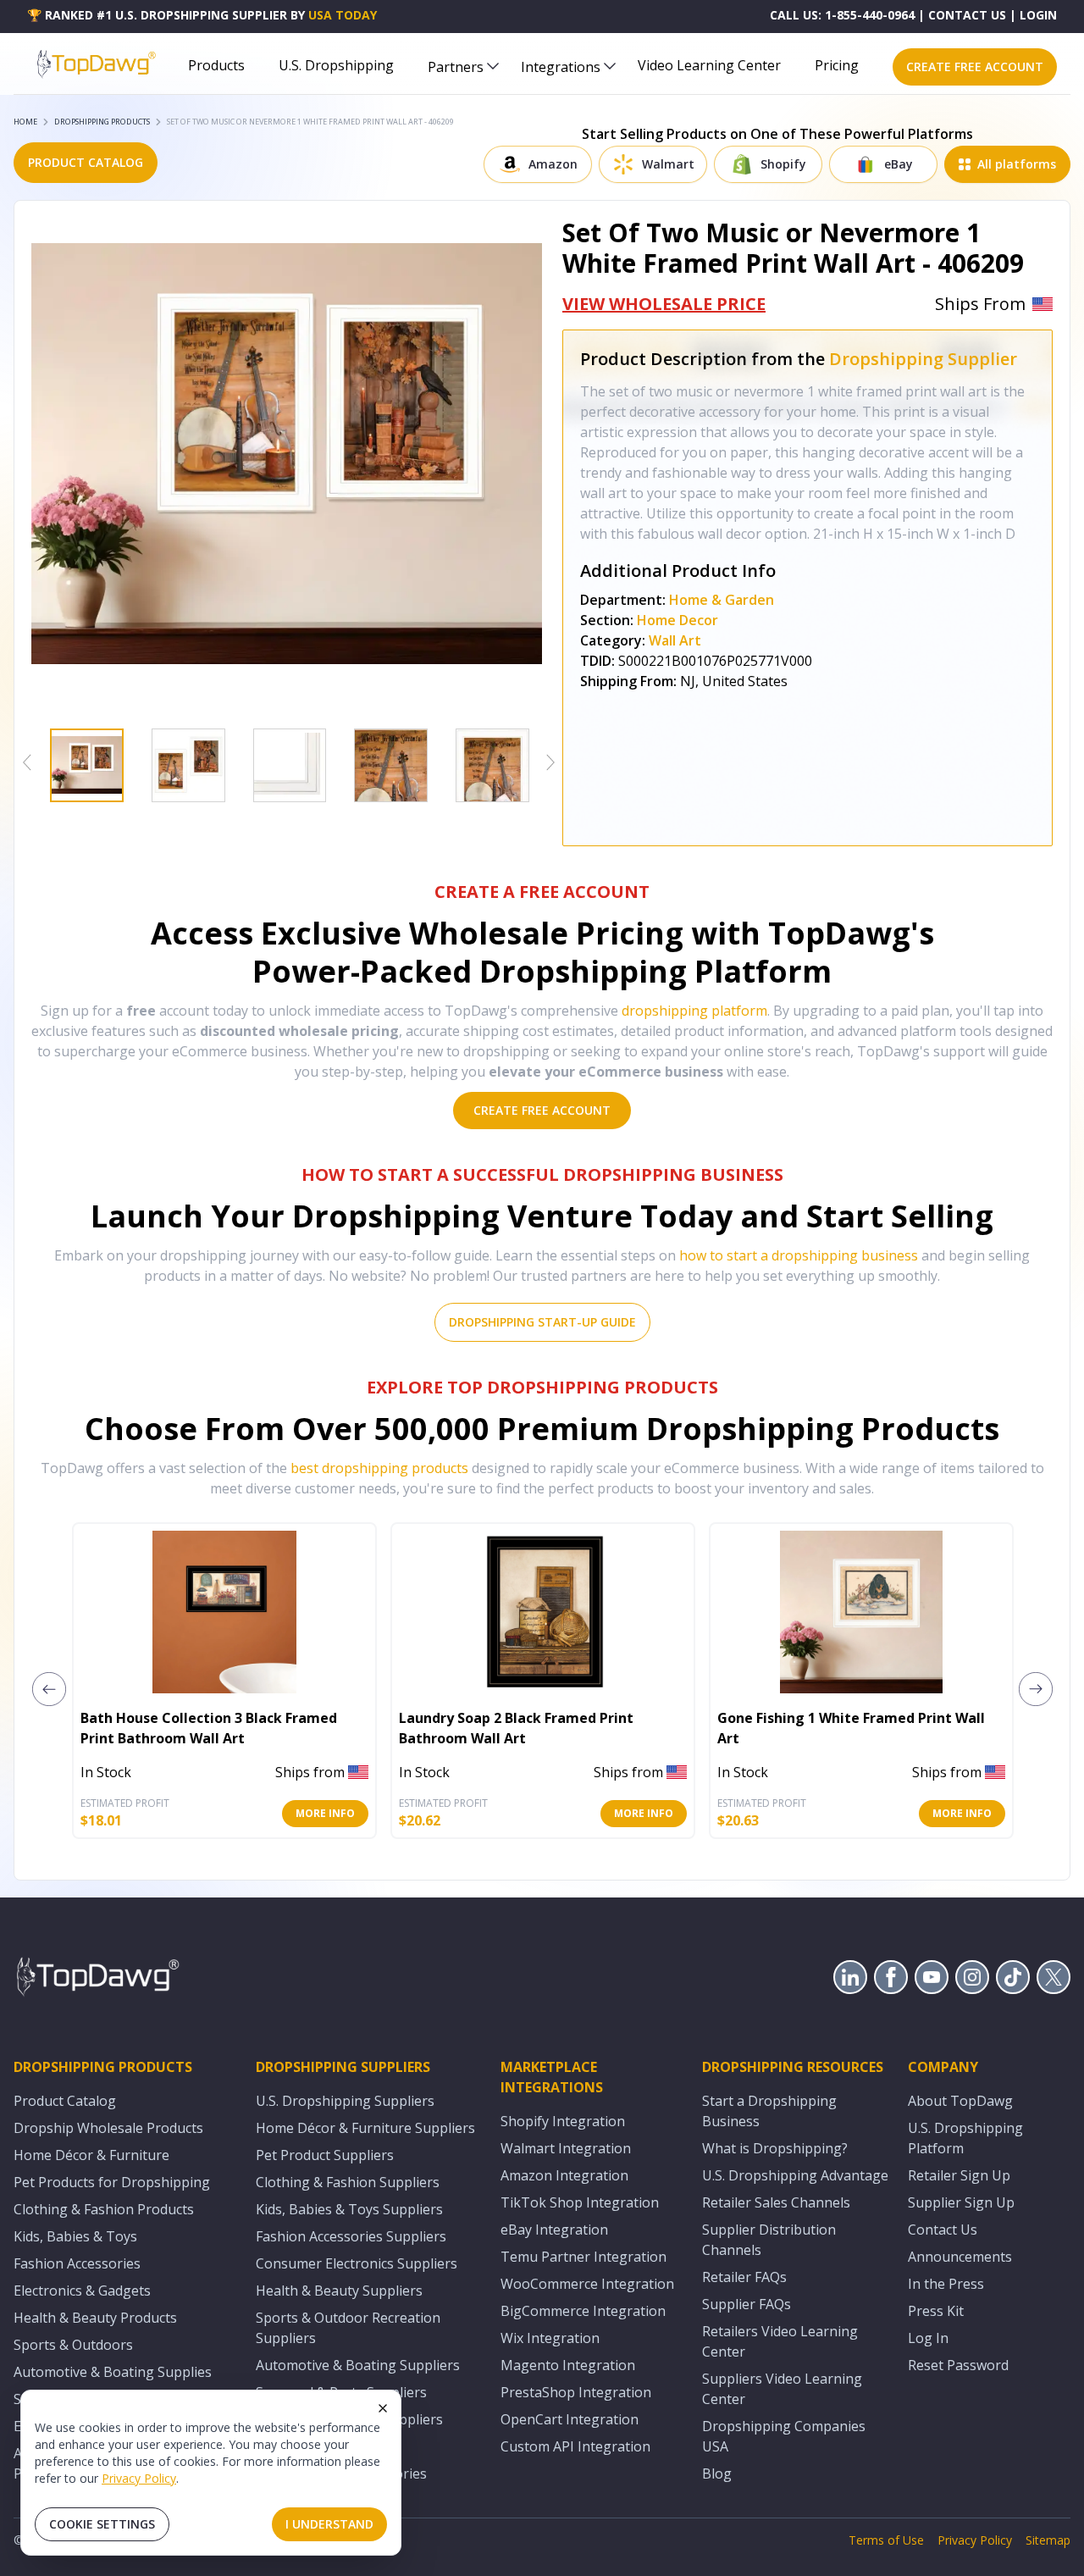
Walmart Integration (566, 2148)
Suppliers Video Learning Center (782, 2389)
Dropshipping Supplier (923, 359)
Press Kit (936, 2311)
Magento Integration (568, 2365)
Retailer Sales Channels (776, 2202)
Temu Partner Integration (583, 2257)
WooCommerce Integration (587, 2284)
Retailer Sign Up (959, 2175)
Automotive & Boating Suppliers (358, 2365)
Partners (456, 67)
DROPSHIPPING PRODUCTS (102, 122)
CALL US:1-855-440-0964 (842, 15)
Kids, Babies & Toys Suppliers (349, 2209)
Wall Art (675, 640)
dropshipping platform (694, 1011)
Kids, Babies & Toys (75, 2236)
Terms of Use (886, 2540)
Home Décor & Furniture (91, 2155)
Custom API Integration (575, 2446)
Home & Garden (722, 600)
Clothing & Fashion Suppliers (348, 2182)
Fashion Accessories (77, 2263)
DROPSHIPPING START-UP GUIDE (542, 1322)
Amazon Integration (564, 2175)
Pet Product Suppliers (325, 2155)
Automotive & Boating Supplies (113, 2372)
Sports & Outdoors (73, 2345)
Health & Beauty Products (95, 2318)
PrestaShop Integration (576, 2392)
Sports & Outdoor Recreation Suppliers (348, 2328)
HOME (25, 122)
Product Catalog (65, 2101)
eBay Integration (554, 2230)
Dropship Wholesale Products (108, 2128)
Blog (717, 2474)
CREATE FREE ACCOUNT (975, 66)
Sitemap (1048, 2540)
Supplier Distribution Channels (769, 2240)
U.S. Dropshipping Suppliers (345, 2101)
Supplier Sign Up (961, 2202)
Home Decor (677, 620)
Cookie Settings (102, 2524)
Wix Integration (550, 2338)
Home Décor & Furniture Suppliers (365, 2128)
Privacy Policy (139, 2478)
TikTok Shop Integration (580, 2202)
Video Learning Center (709, 65)
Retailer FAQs (744, 2277)
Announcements (960, 2257)
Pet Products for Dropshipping (112, 2182)
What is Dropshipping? (775, 2148)
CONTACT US (967, 15)
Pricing (837, 65)
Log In (928, 2338)
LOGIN (1038, 15)
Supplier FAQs (747, 2304)
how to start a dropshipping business (799, 1255)
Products (216, 65)
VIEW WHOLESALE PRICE (664, 304)
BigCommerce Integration (583, 2311)
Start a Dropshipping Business (769, 2111)
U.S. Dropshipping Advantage (795, 2175)
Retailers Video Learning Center (780, 2341)
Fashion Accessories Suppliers (351, 2236)
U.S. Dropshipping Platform (965, 2138)
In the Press (946, 2284)
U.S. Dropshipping (336, 65)
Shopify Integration (563, 2121)
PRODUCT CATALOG (86, 162)
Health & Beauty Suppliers (339, 2291)
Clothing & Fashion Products (104, 2209)
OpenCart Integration (570, 2419)
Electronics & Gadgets (82, 2291)
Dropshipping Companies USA (784, 2436)
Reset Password (958, 2365)
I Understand (329, 2524)
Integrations (561, 67)
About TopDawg (960, 2101)
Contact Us (943, 2230)
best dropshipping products (379, 1468)
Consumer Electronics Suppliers (357, 2263)
